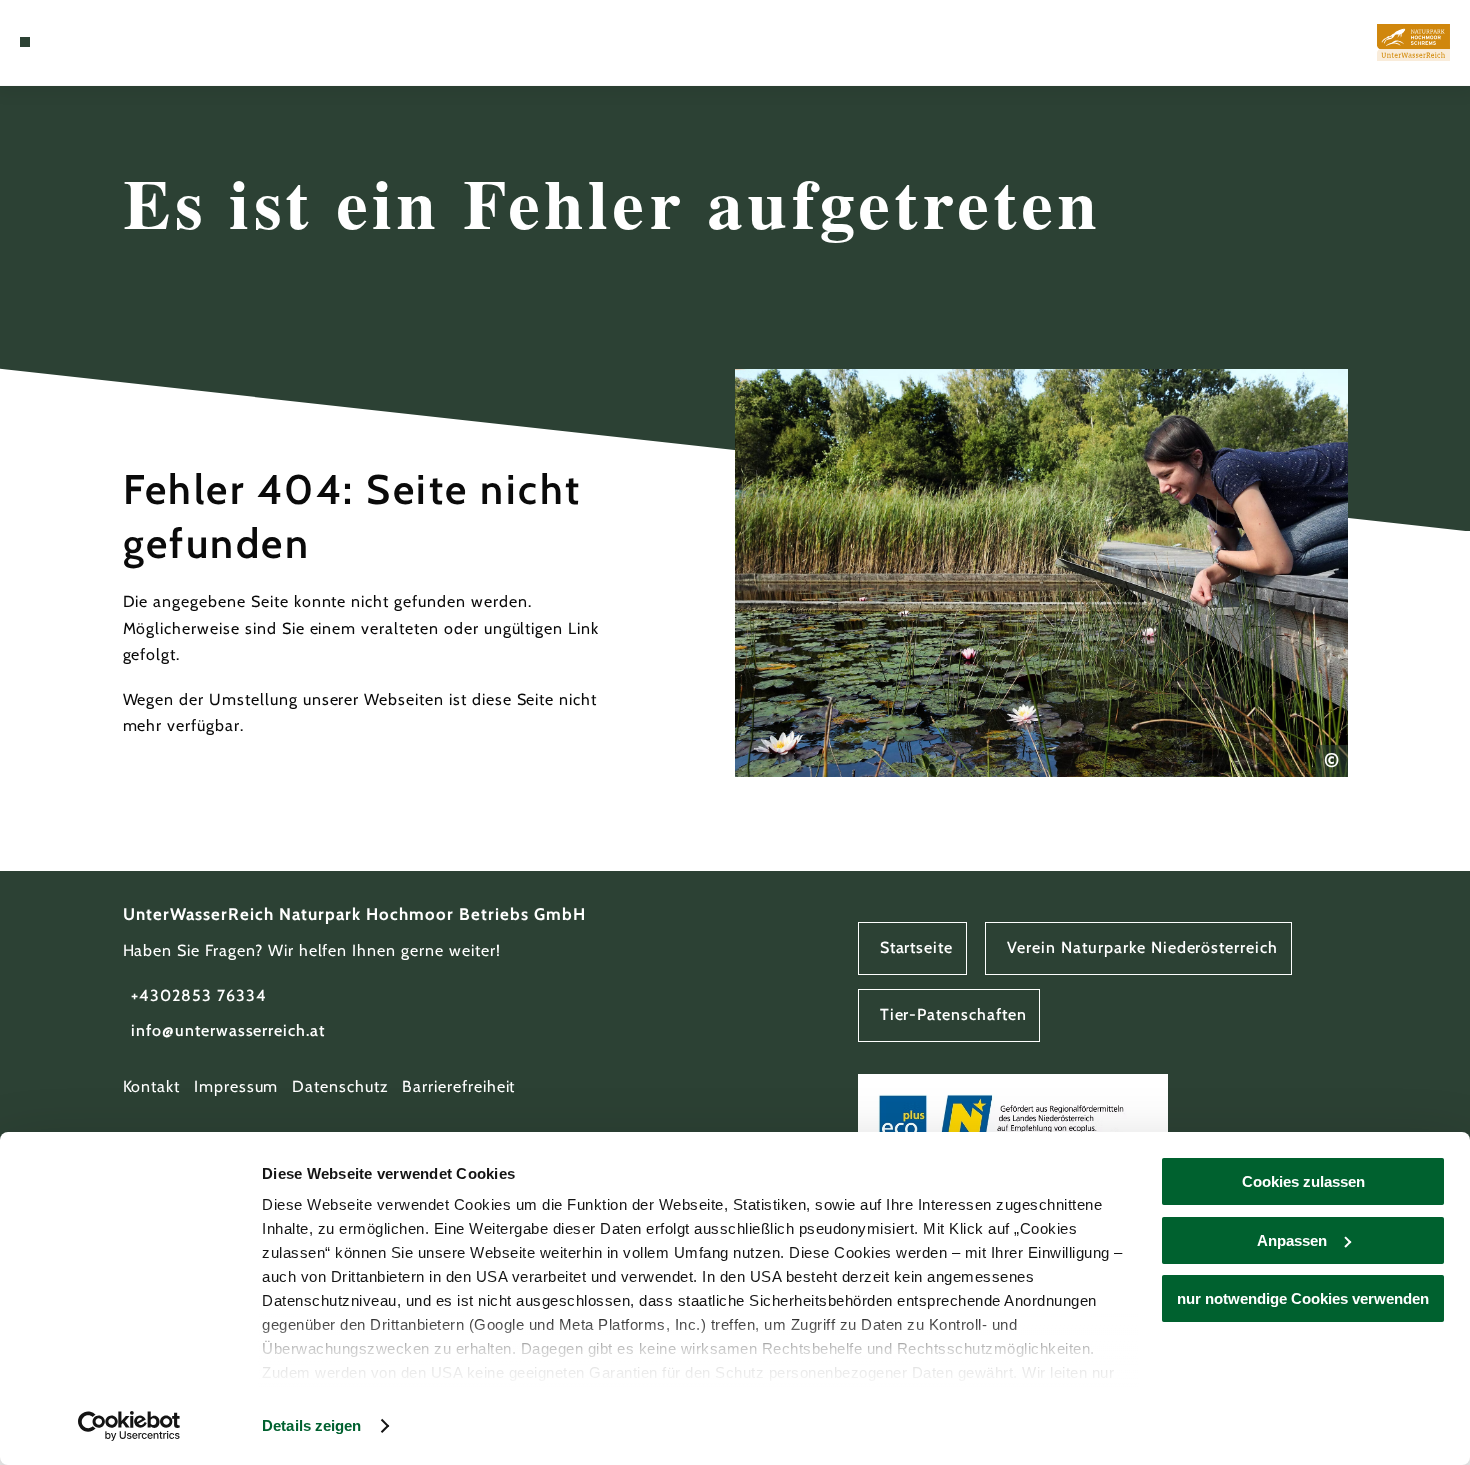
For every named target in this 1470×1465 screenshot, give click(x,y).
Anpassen (1292, 1240)
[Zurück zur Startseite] (1413, 43)
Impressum (236, 1086)
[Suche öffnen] (73, 42)
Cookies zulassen (1303, 1181)
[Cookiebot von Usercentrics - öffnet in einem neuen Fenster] (129, 1426)
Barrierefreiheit (458, 1086)
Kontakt (152, 1086)
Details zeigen (311, 1425)
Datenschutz (340, 1086)
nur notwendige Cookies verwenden (1303, 1298)
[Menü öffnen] (25, 42)
